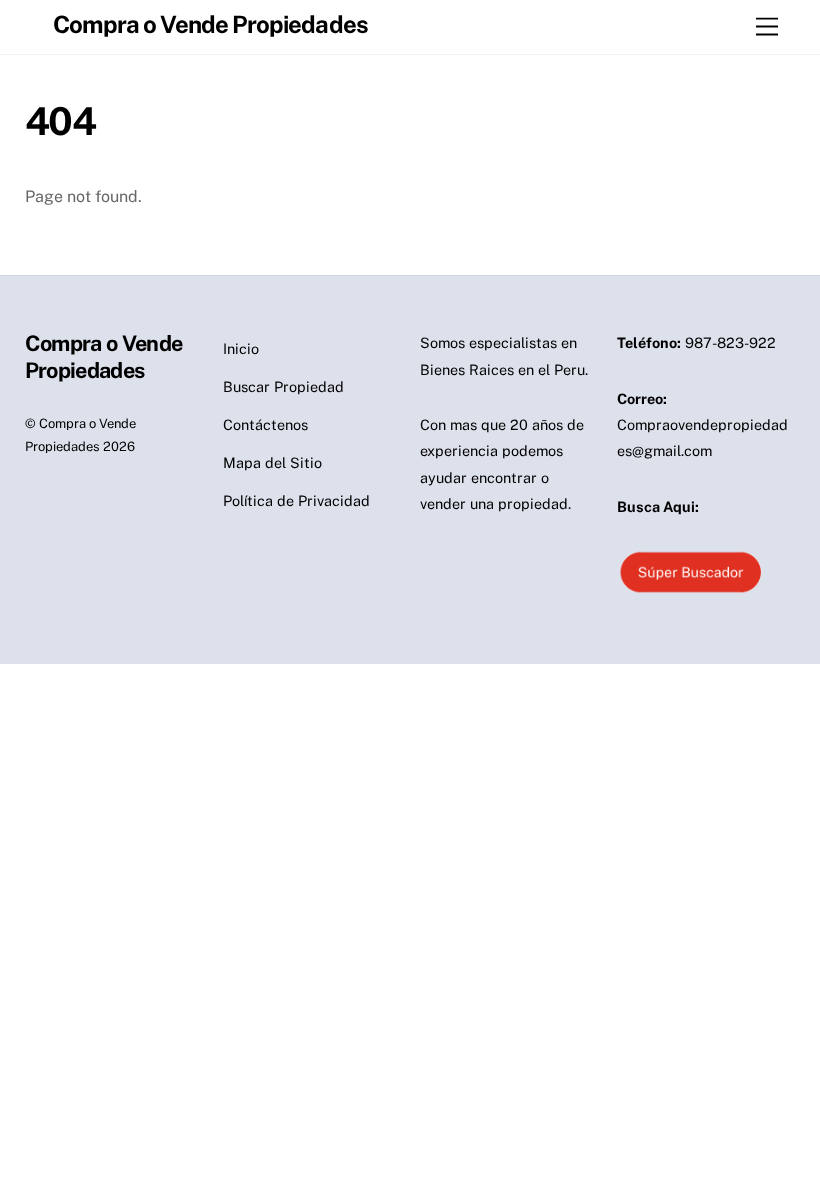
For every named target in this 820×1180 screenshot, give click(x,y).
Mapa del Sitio (272, 462)
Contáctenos (265, 424)
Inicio (241, 348)
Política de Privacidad (296, 500)
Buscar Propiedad (283, 386)
